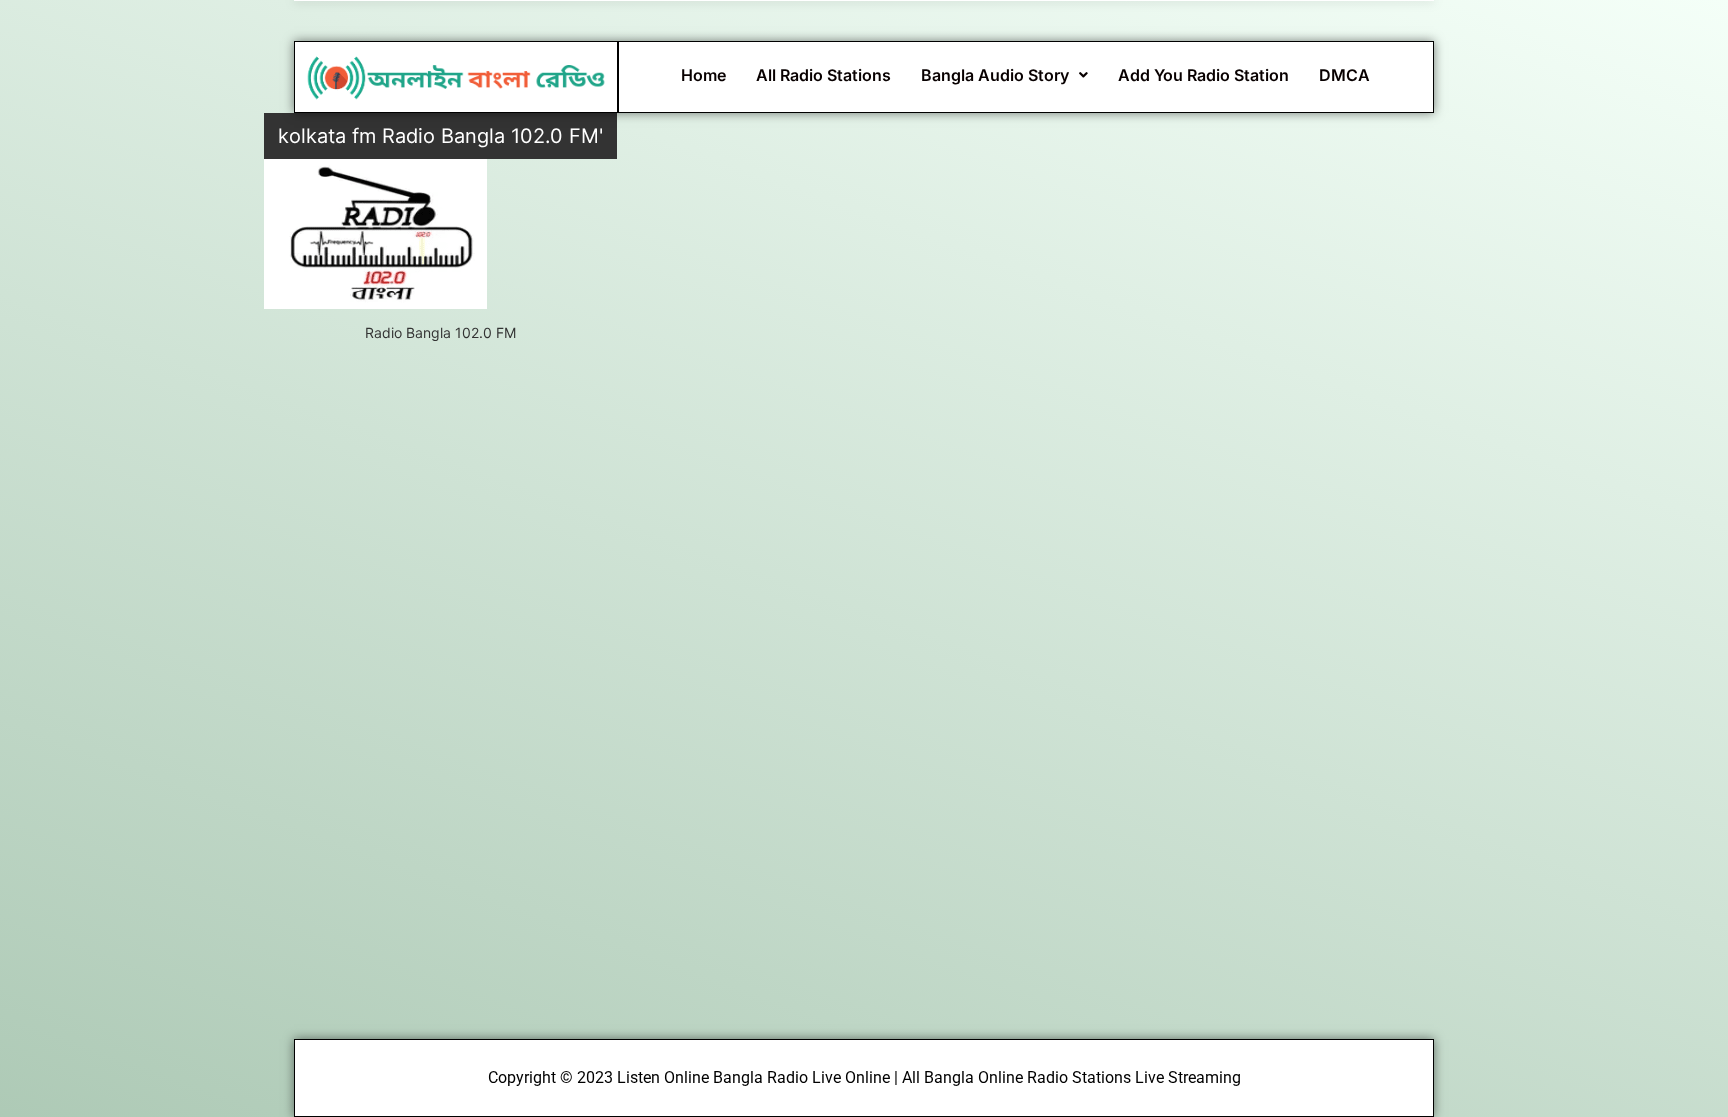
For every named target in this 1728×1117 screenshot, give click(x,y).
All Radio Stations (823, 75)
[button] (1004, 75)
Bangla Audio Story (995, 75)
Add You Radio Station (1203, 75)
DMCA (1344, 75)
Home (703, 75)
